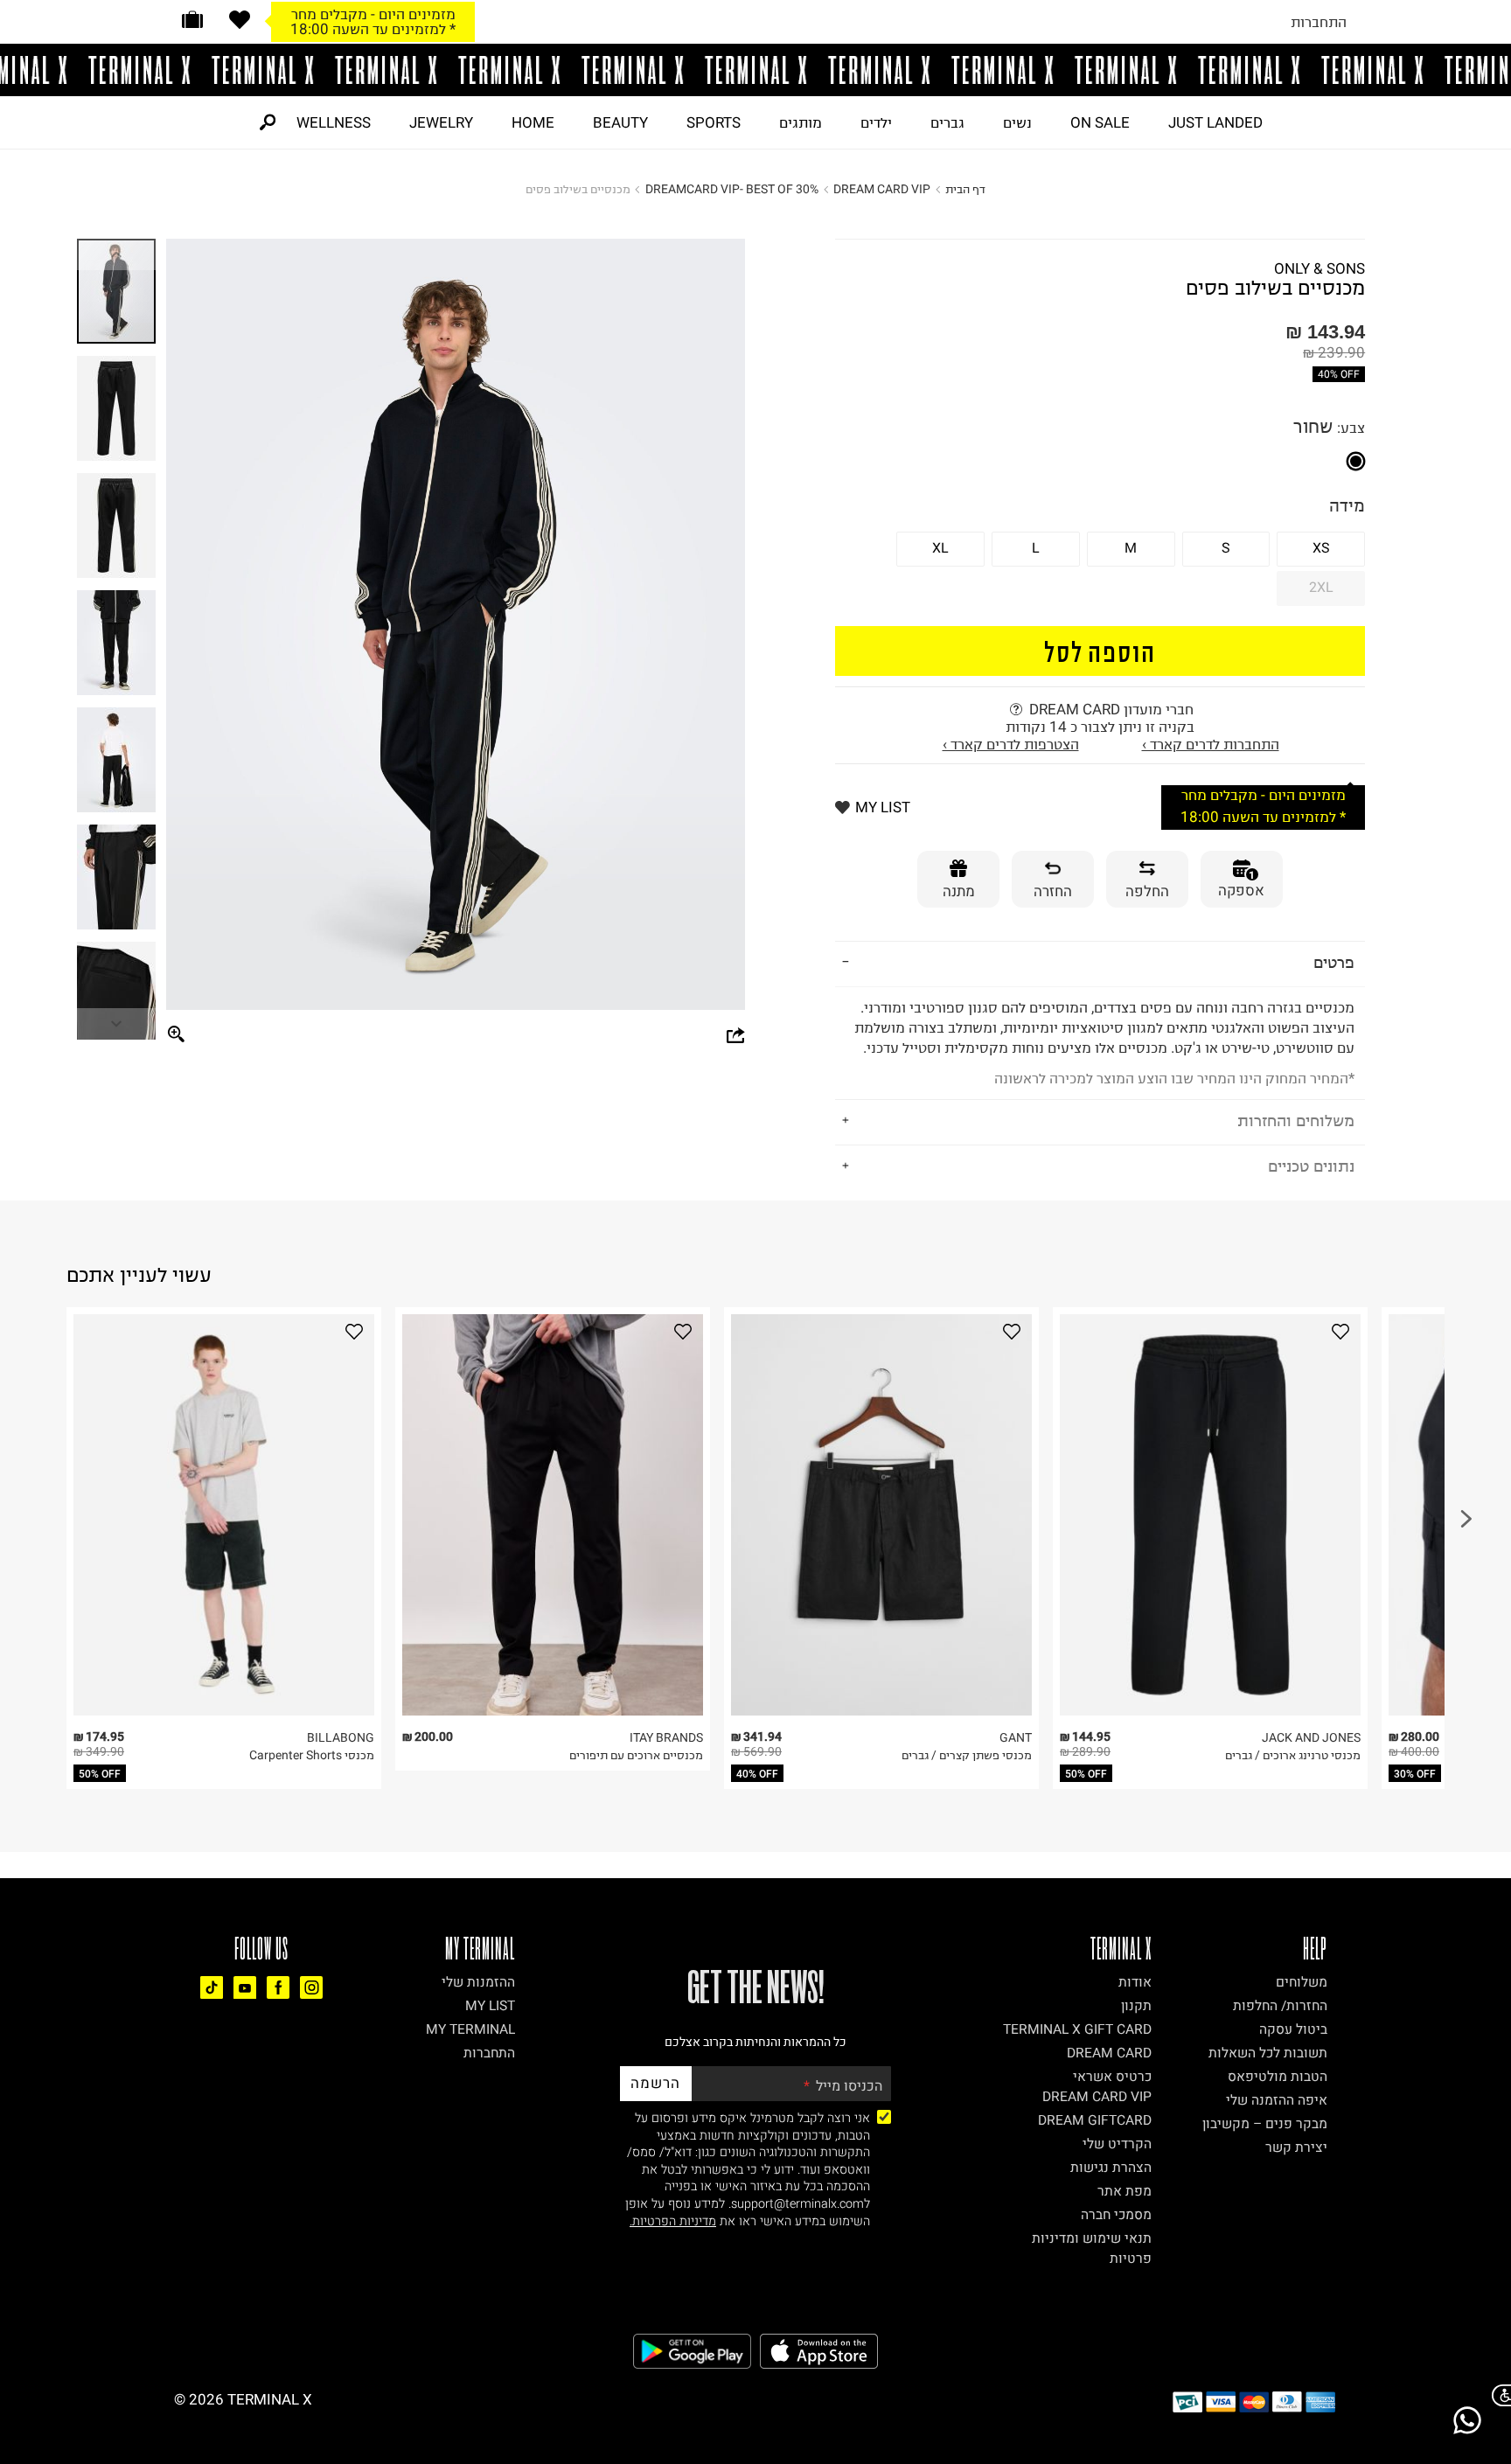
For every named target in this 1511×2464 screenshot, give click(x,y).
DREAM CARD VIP (882, 189)
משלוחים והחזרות (1296, 1121)
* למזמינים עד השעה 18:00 (373, 29)
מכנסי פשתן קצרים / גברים (967, 1755)
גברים (947, 122)
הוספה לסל (1100, 651)
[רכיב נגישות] (1498, 2395)
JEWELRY (441, 122)
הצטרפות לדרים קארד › (1011, 744)
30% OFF (1415, 1774)
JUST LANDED (1215, 122)
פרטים (1334, 962)
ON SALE (1100, 122)
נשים (1017, 122)
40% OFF (1339, 374)
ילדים (876, 122)
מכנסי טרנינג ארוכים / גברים (1293, 1755)
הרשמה (655, 2083)
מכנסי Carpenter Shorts (312, 1755)
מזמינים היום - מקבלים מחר (373, 14)
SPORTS (714, 122)
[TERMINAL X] (755, 70)
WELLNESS (334, 122)
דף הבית (965, 189)
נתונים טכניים (1311, 1166)
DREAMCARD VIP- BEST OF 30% (732, 189)
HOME (533, 122)
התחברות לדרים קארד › (1211, 744)
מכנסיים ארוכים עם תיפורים (636, 1755)
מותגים (801, 122)
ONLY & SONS (1320, 268)
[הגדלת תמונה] (177, 1035)
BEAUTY (620, 122)
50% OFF (100, 1774)
